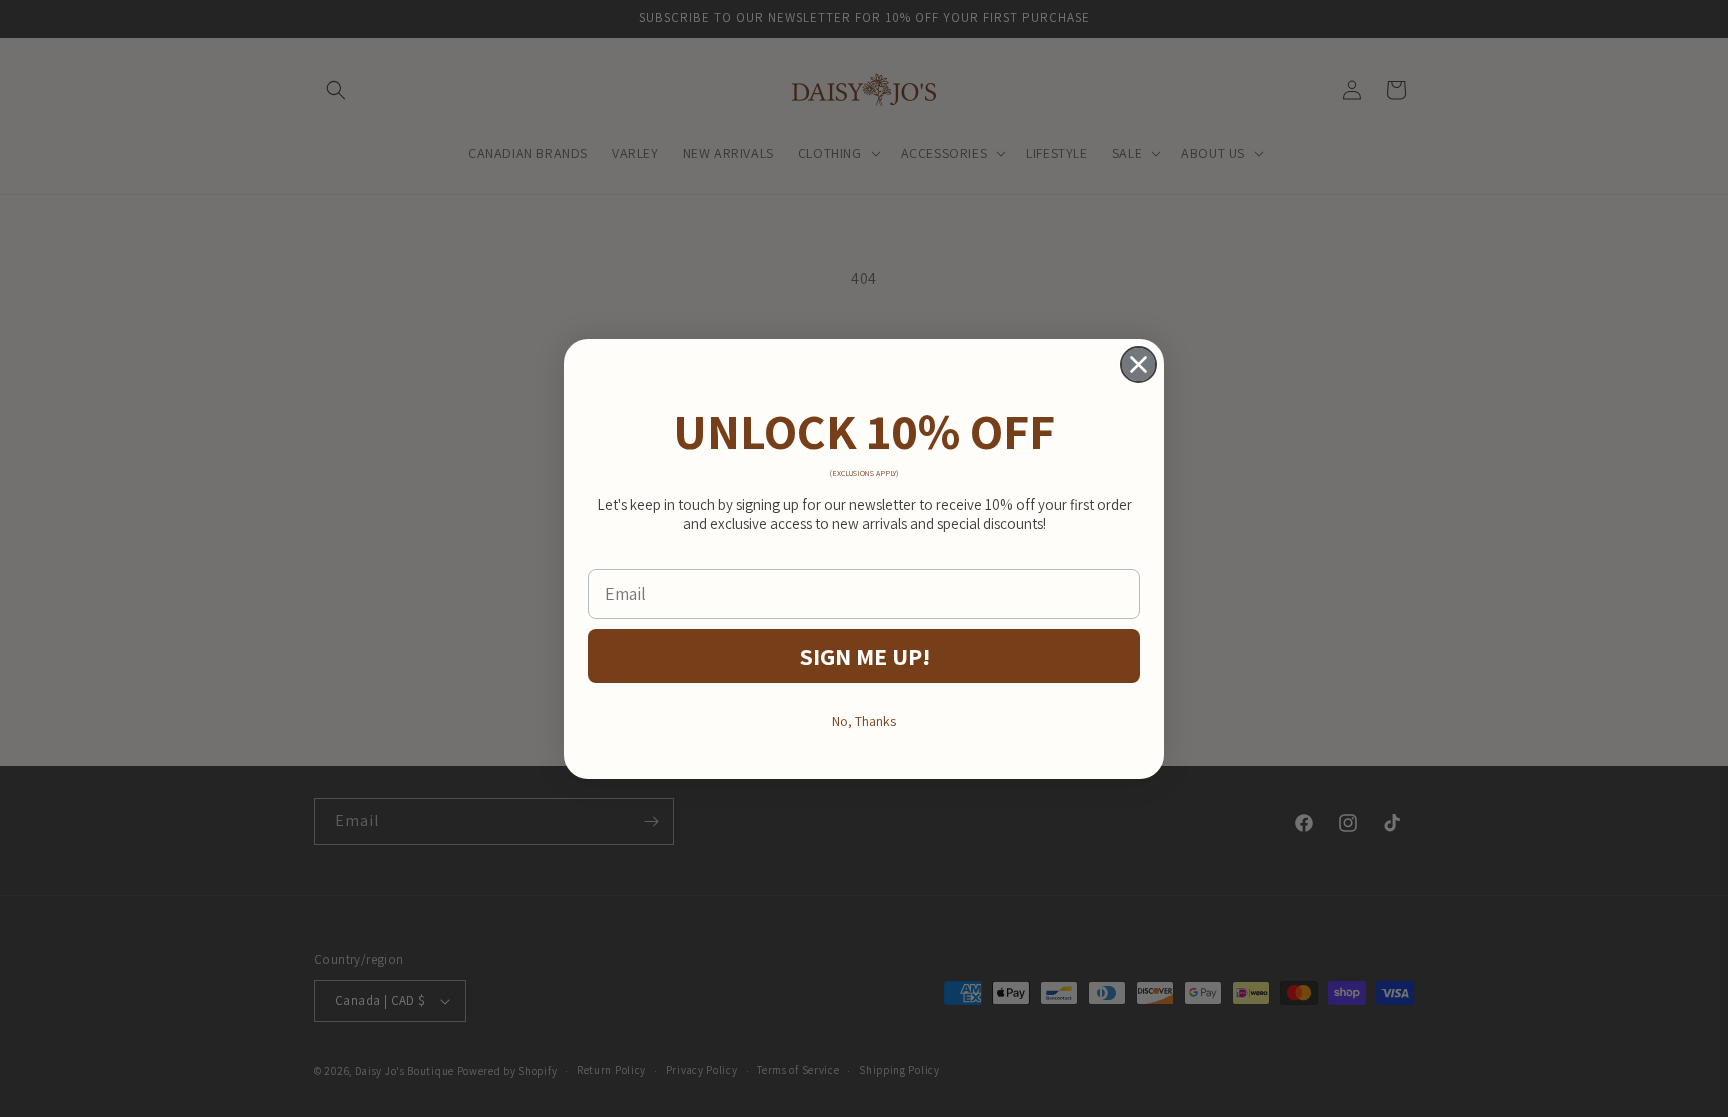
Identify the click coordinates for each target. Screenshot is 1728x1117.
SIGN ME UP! (864, 656)
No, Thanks (864, 721)
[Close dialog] (1138, 364)
